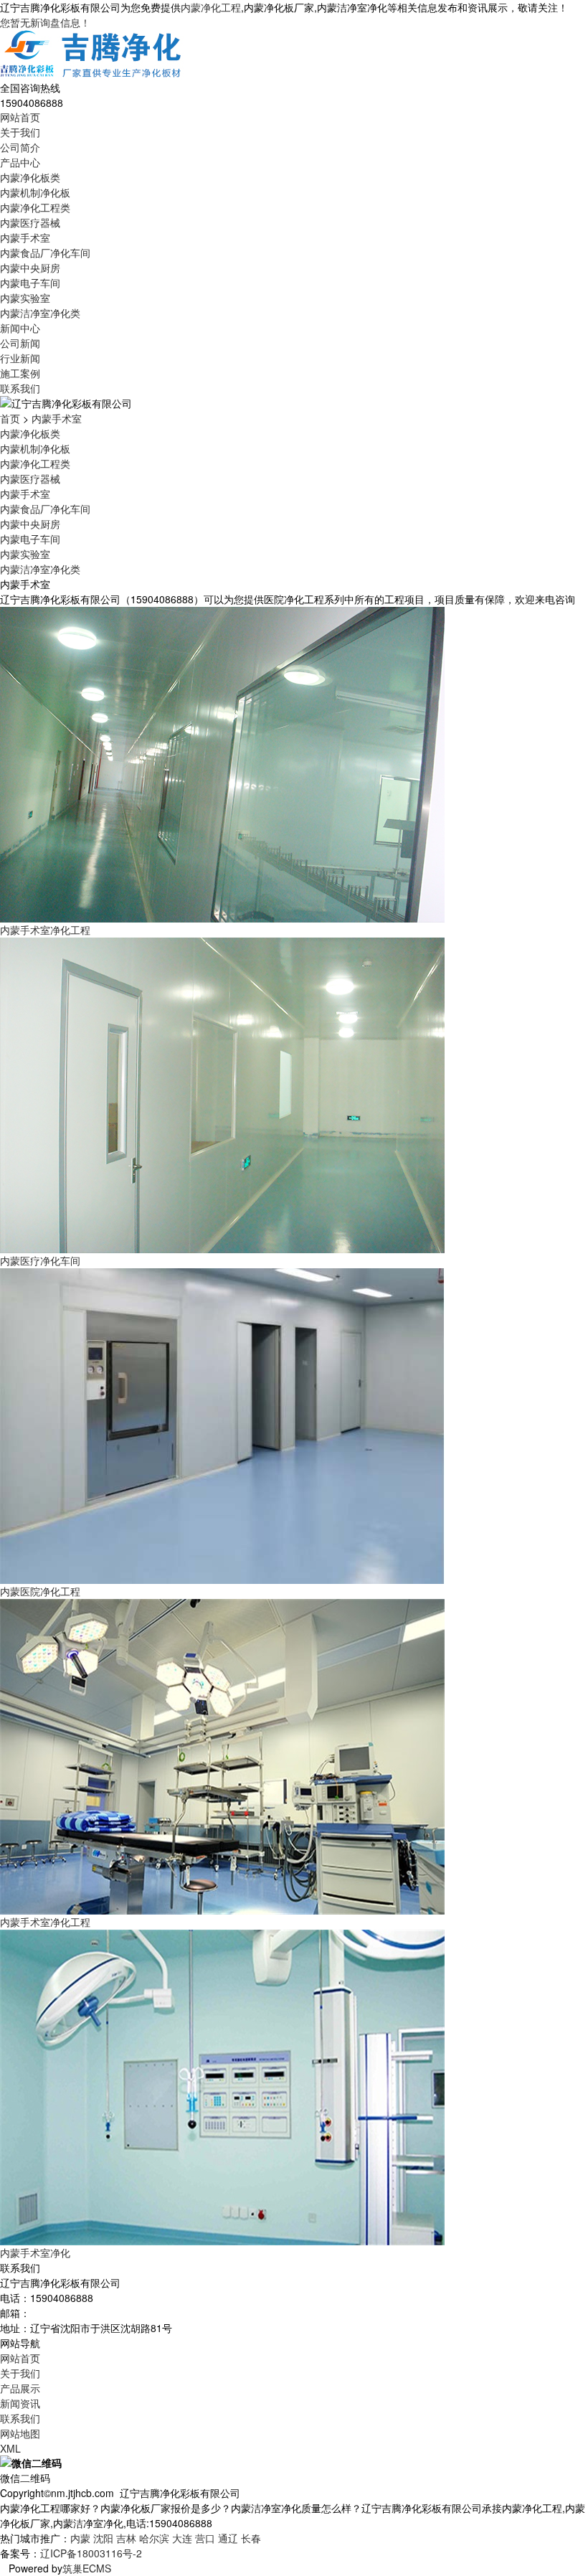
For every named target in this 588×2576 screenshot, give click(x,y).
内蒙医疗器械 (30, 222)
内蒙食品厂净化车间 (45, 253)
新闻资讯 (20, 2403)
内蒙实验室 (25, 298)
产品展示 (20, 2388)
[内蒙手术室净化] (222, 2086)
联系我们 (20, 388)
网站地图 (20, 2433)
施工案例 (20, 373)
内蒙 (80, 2538)
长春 (251, 2538)
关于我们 (20, 132)
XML (10, 2448)
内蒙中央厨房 (30, 268)
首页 (10, 418)
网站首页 (20, 117)
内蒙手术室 (25, 237)
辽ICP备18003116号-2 (91, 2553)
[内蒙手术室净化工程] (222, 763)
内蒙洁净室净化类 (40, 313)
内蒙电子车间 (30, 283)
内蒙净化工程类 (35, 207)
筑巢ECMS (87, 2568)
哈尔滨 (154, 2538)
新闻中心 (20, 328)
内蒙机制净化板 (35, 192)
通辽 (228, 2538)
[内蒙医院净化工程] (222, 1425)
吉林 (126, 2538)
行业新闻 (20, 358)
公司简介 (20, 147)
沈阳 (103, 2538)
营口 (205, 2538)
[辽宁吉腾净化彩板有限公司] (92, 54)
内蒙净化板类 (30, 177)
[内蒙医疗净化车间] (222, 1094)
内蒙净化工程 (211, 7)
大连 (182, 2538)
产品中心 (20, 162)
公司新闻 (20, 343)
